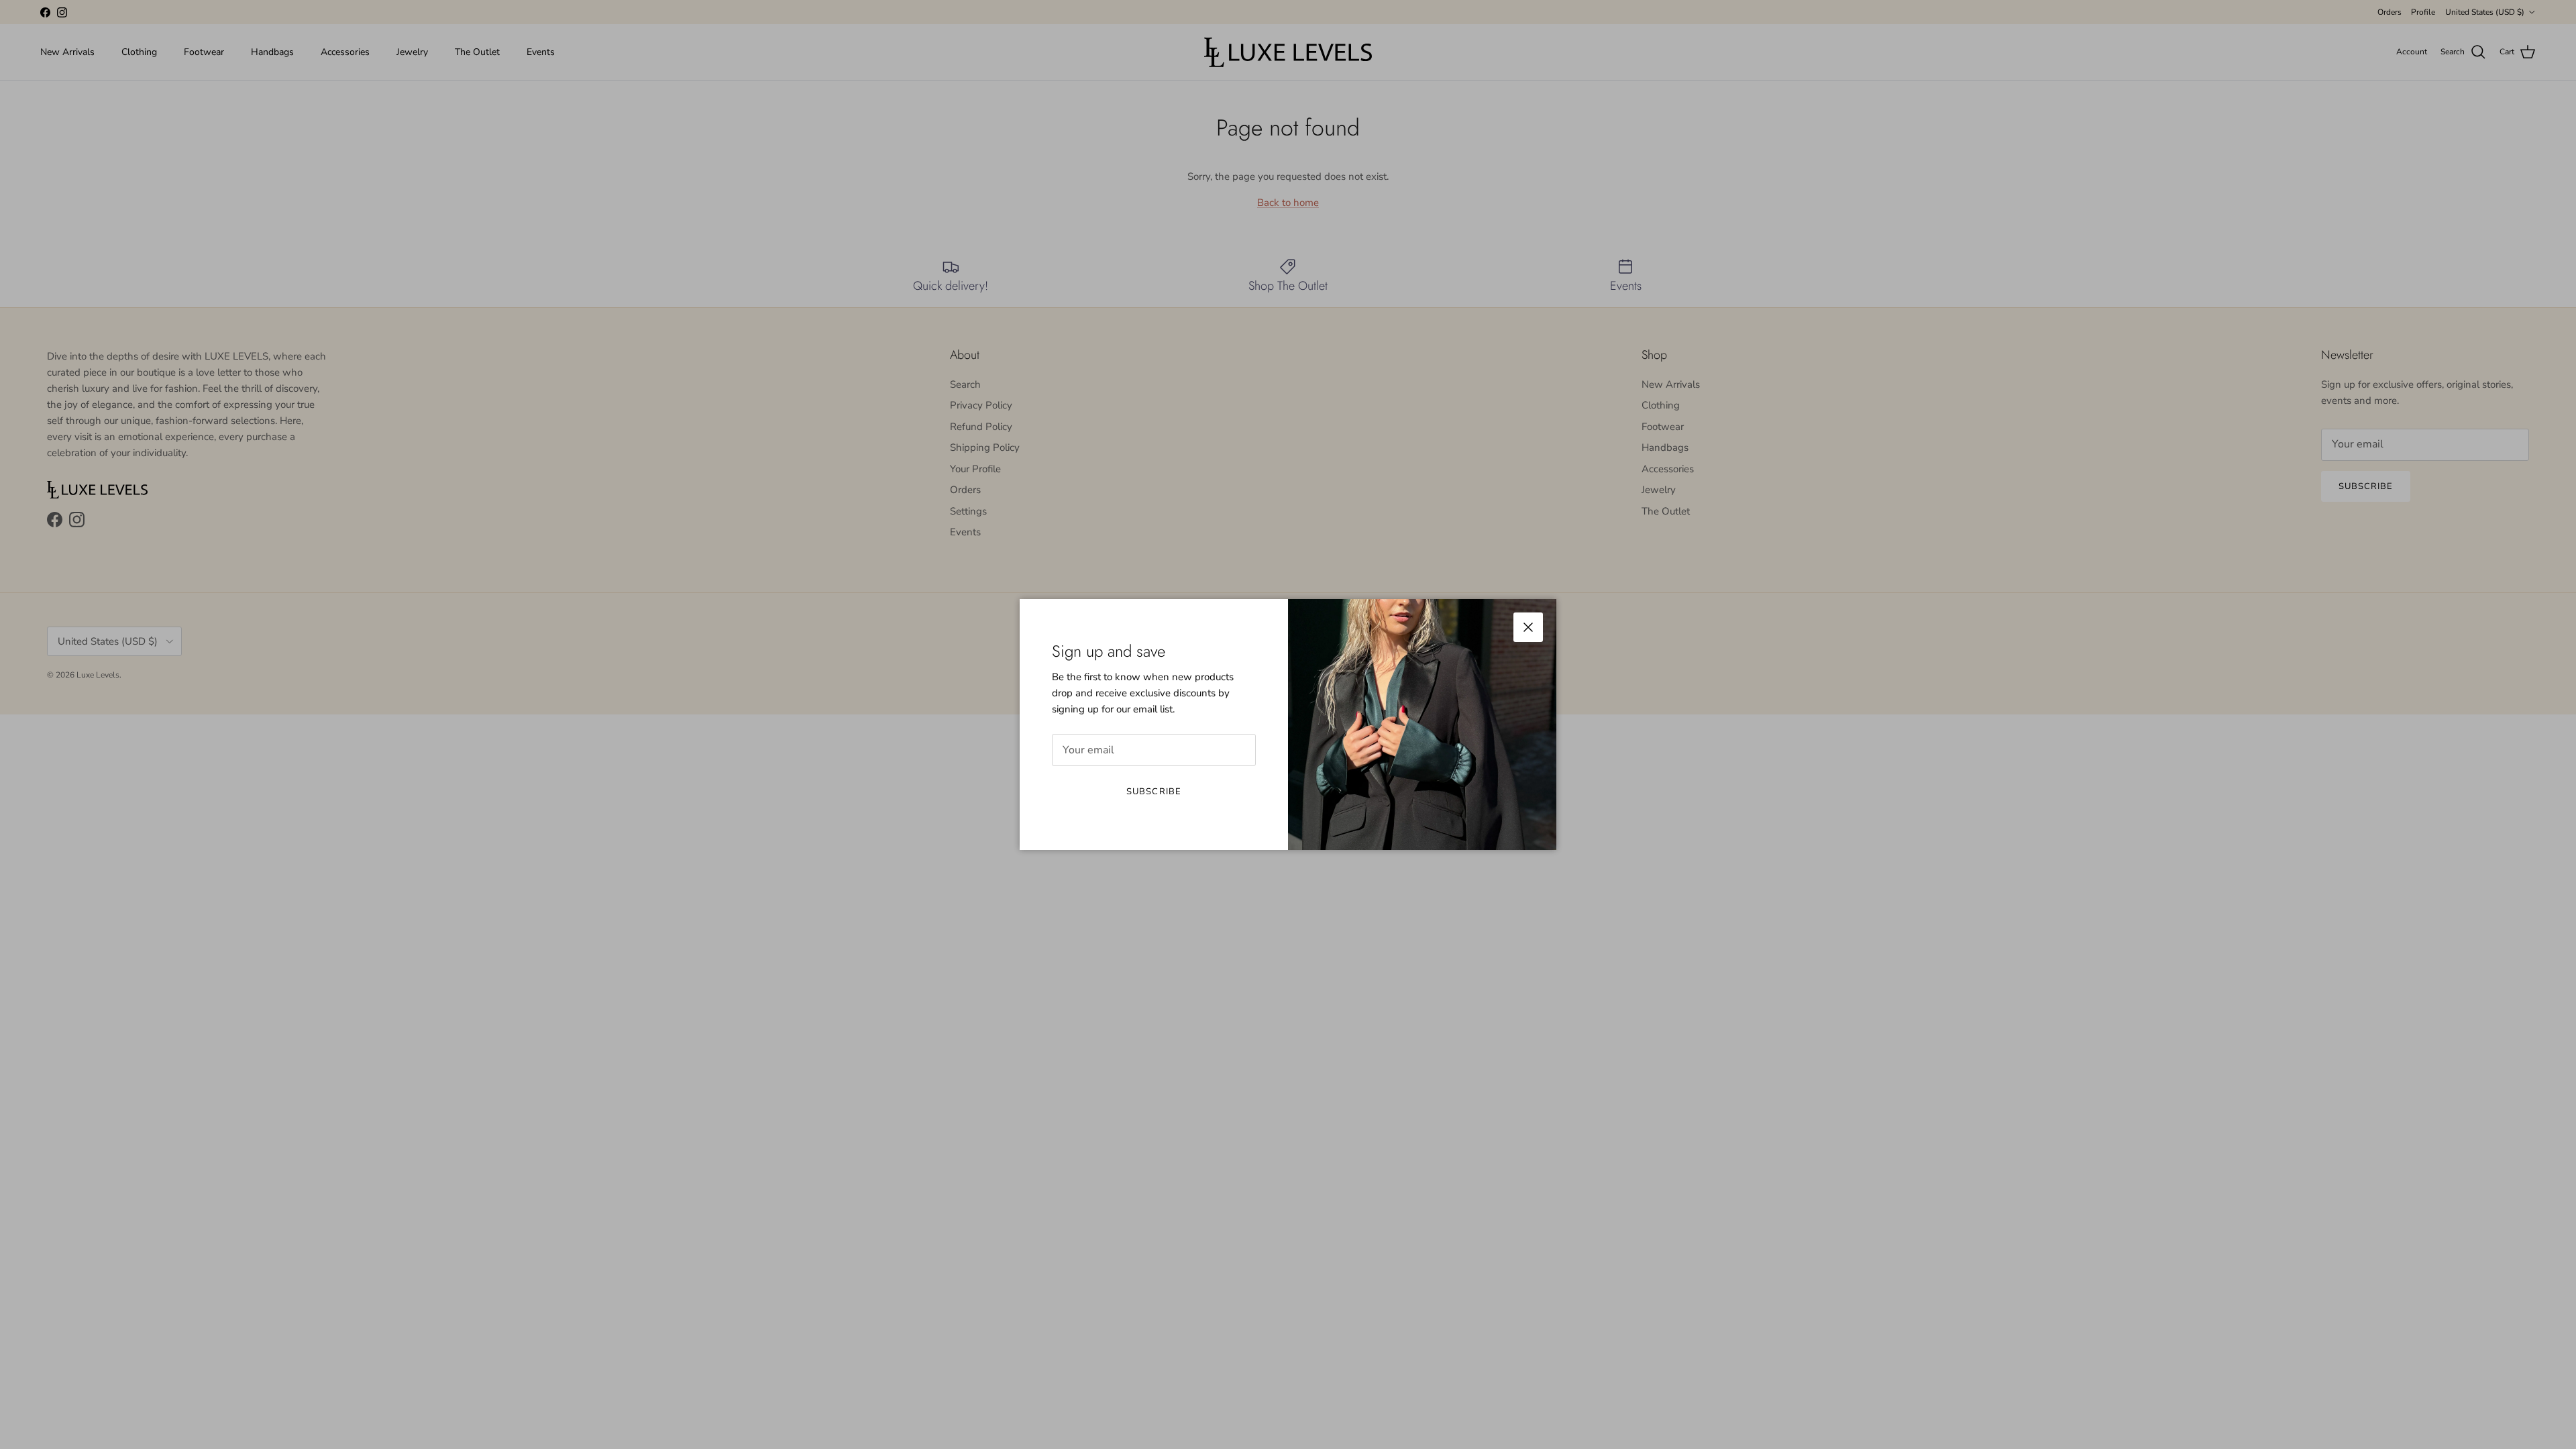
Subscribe (1153, 792)
